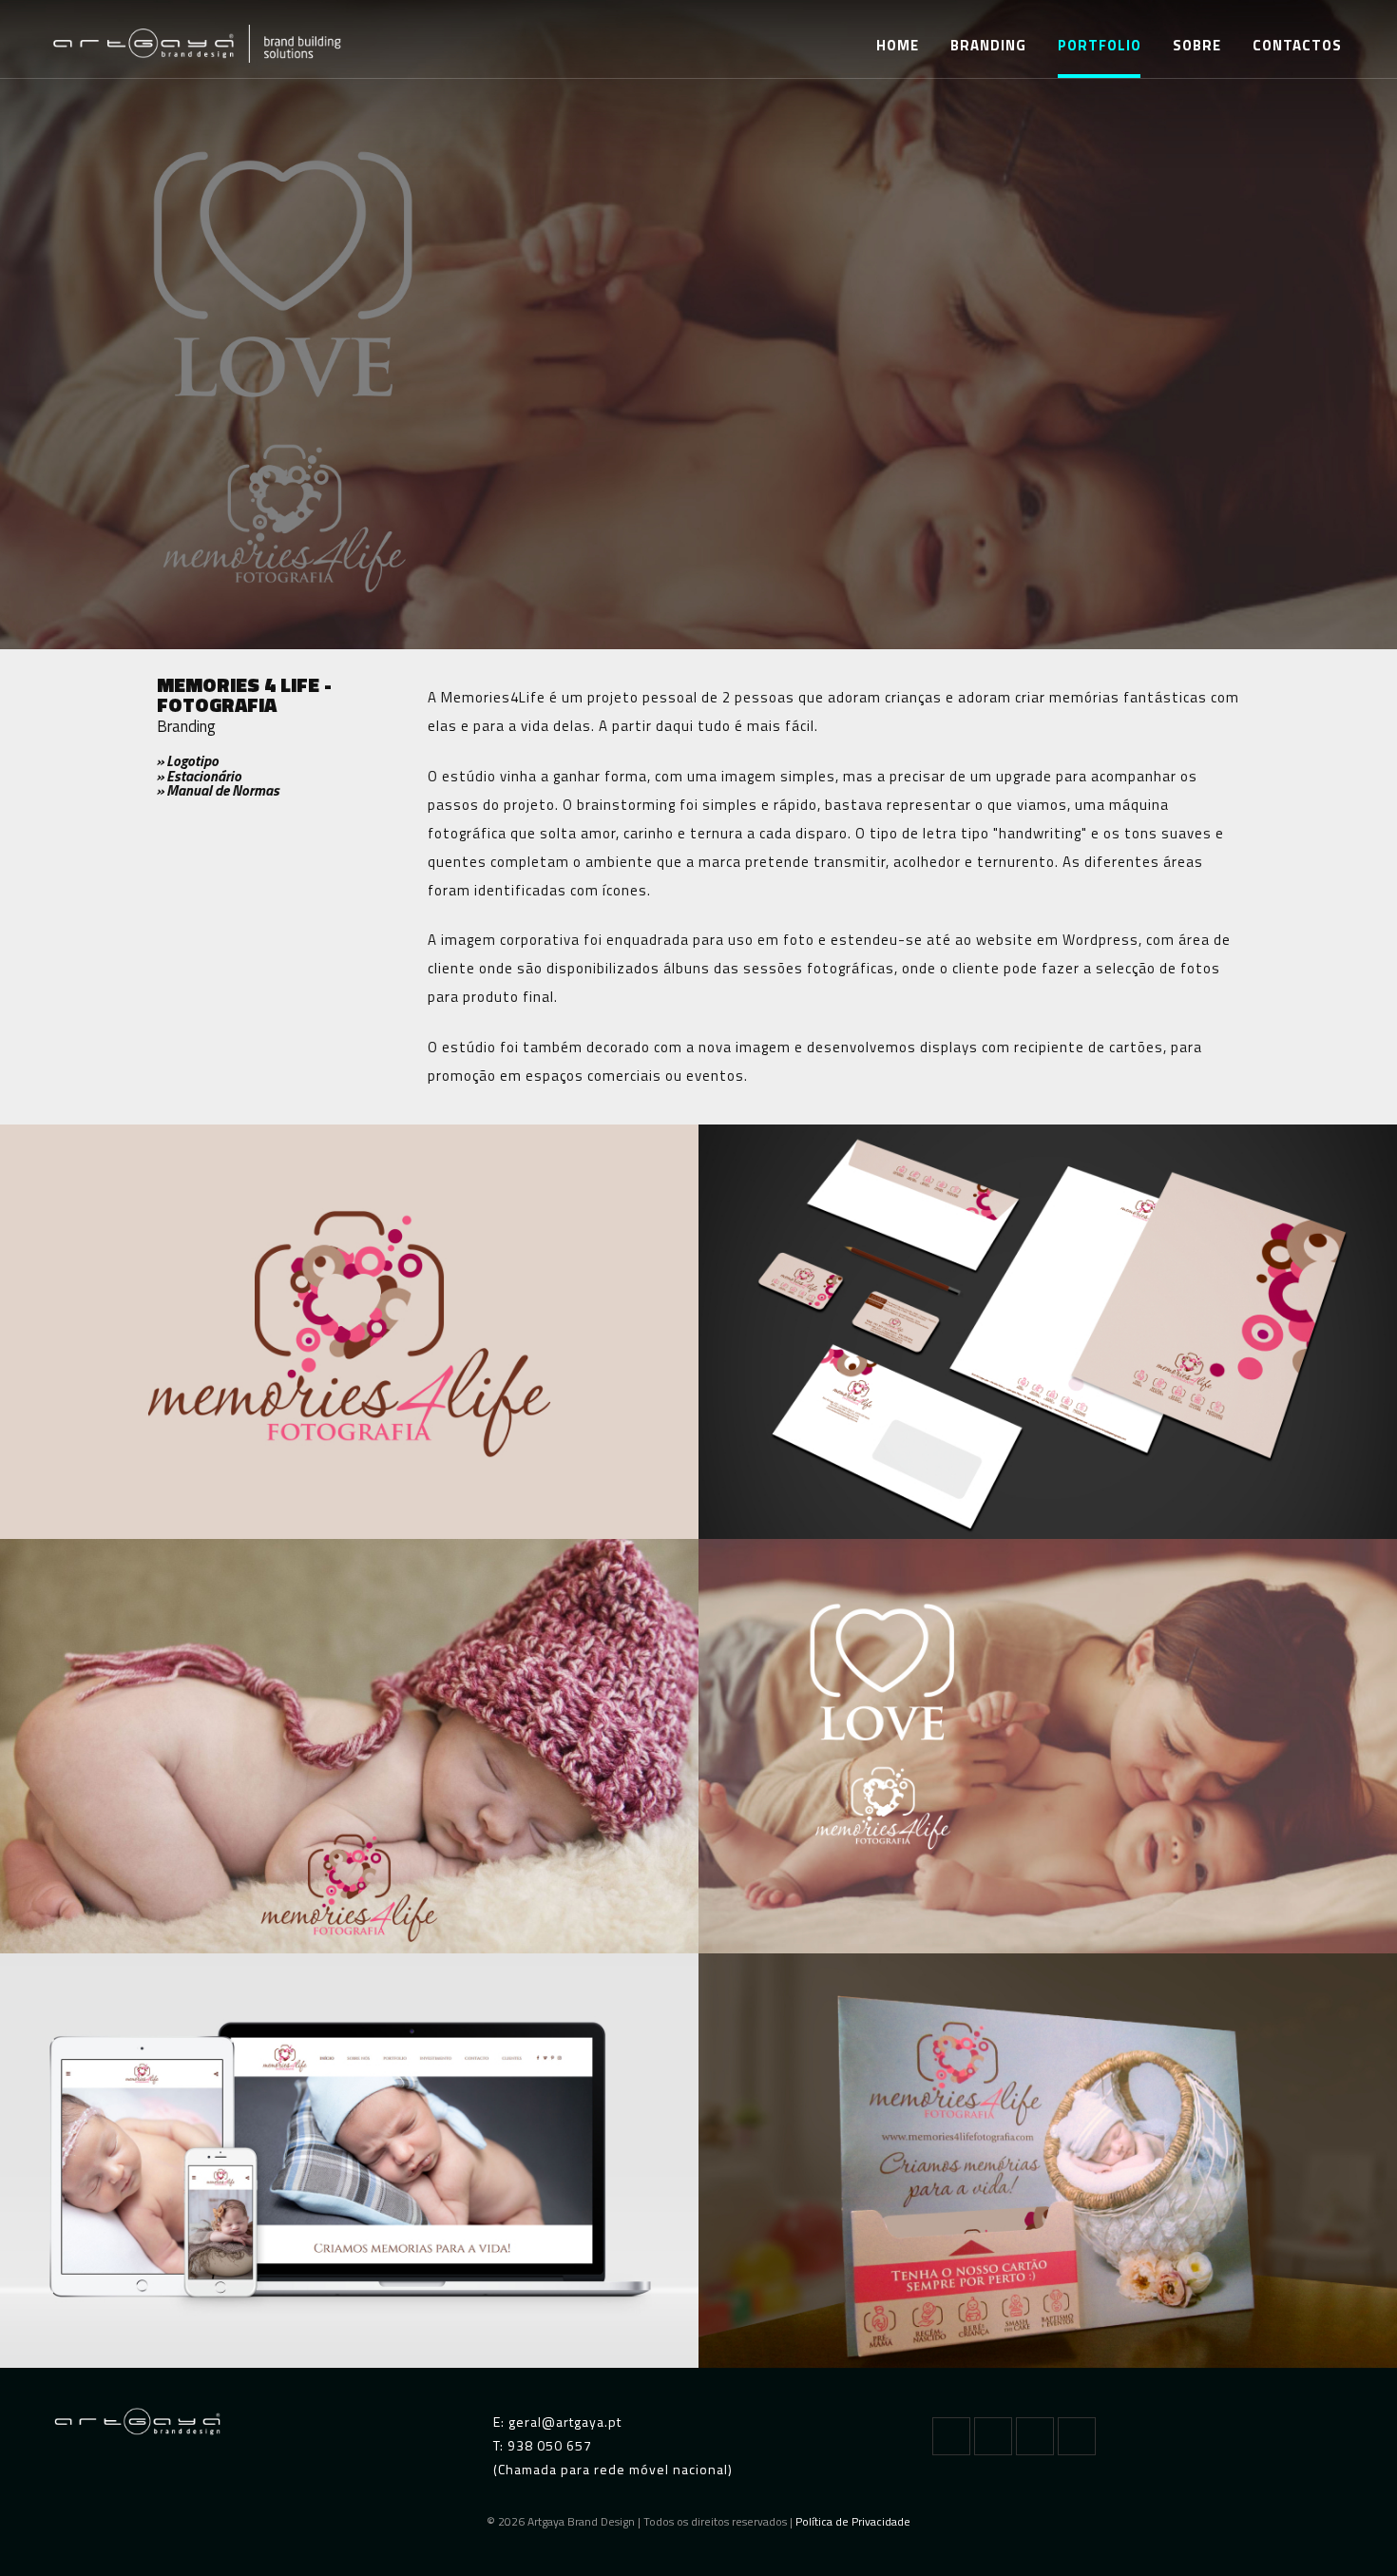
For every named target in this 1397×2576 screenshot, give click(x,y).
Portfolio (1100, 45)
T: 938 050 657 (543, 2445)
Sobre (1197, 45)
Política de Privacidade (853, 2521)
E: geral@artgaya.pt (557, 2422)
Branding (988, 45)
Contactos (1297, 45)
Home (898, 45)
